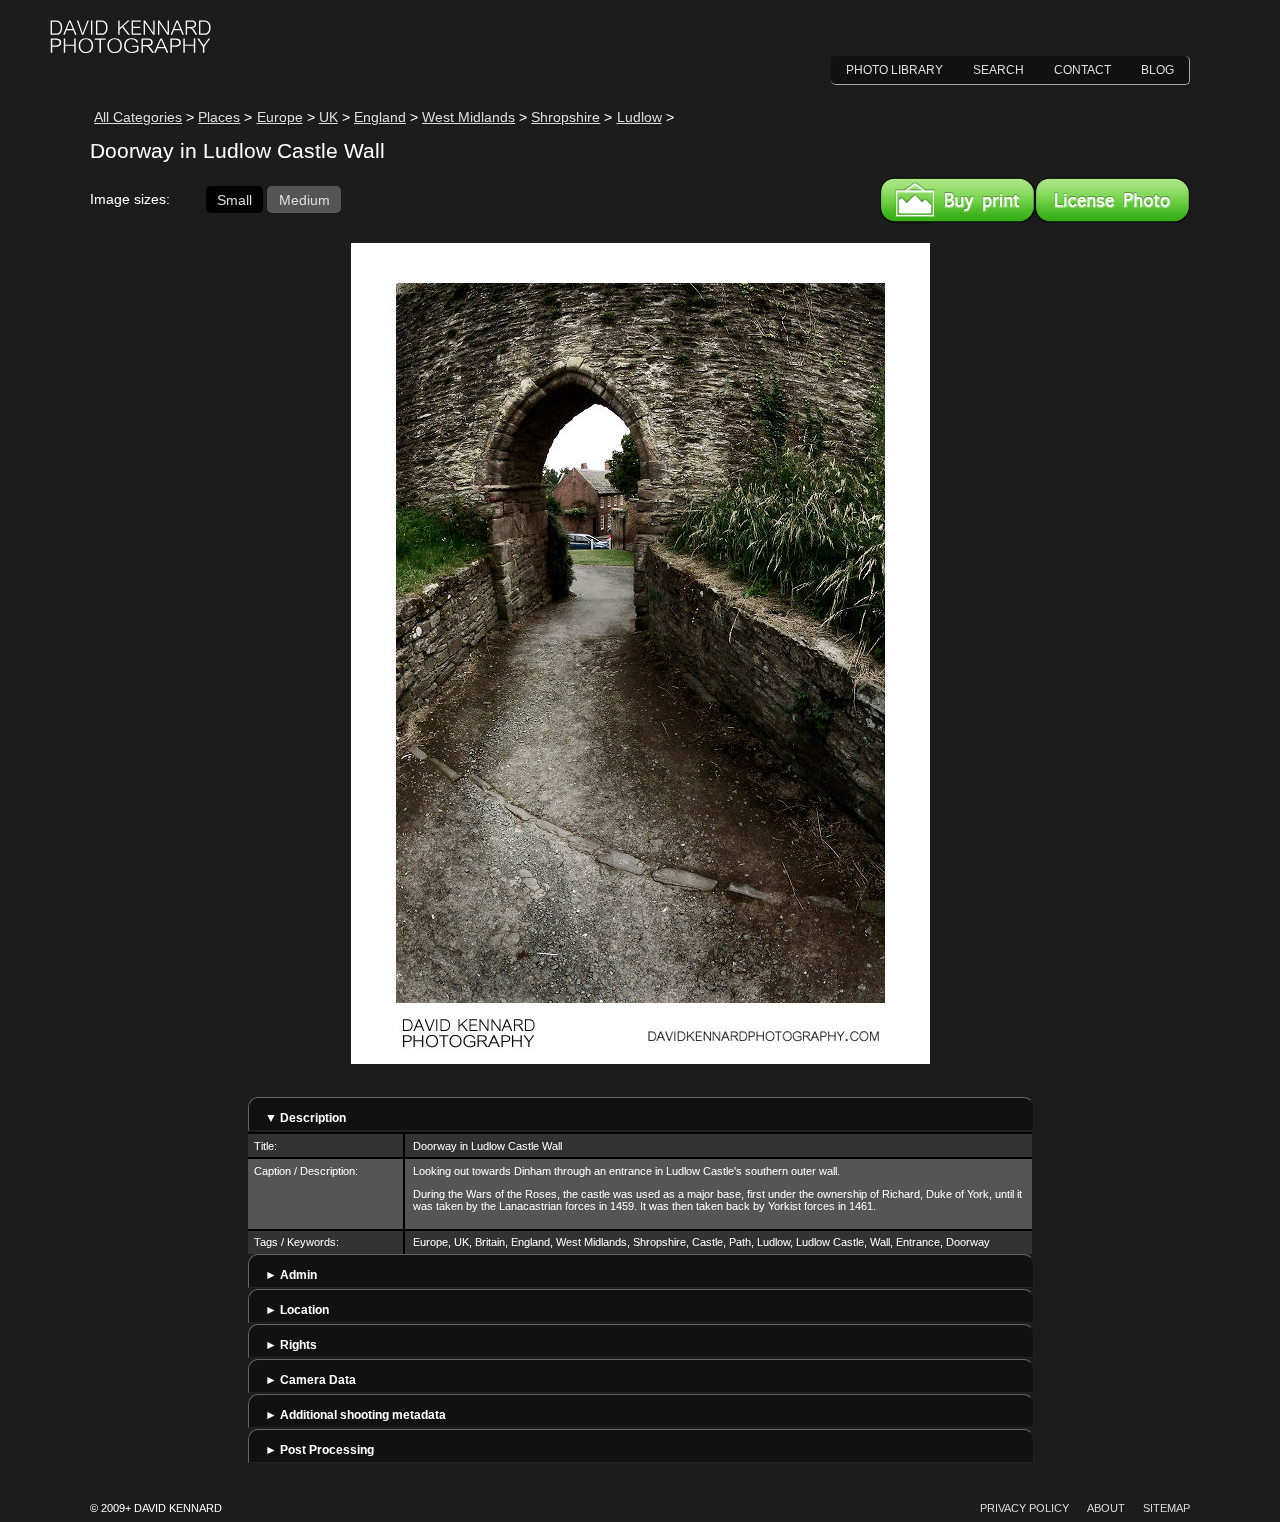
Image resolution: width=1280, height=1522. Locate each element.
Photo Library (894, 70)
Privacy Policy (1024, 1508)
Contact (1082, 70)
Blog (1157, 70)
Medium (304, 199)
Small (234, 199)
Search (998, 70)
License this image (1112, 200)
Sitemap (1166, 1508)
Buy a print (957, 200)
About (1106, 1508)
